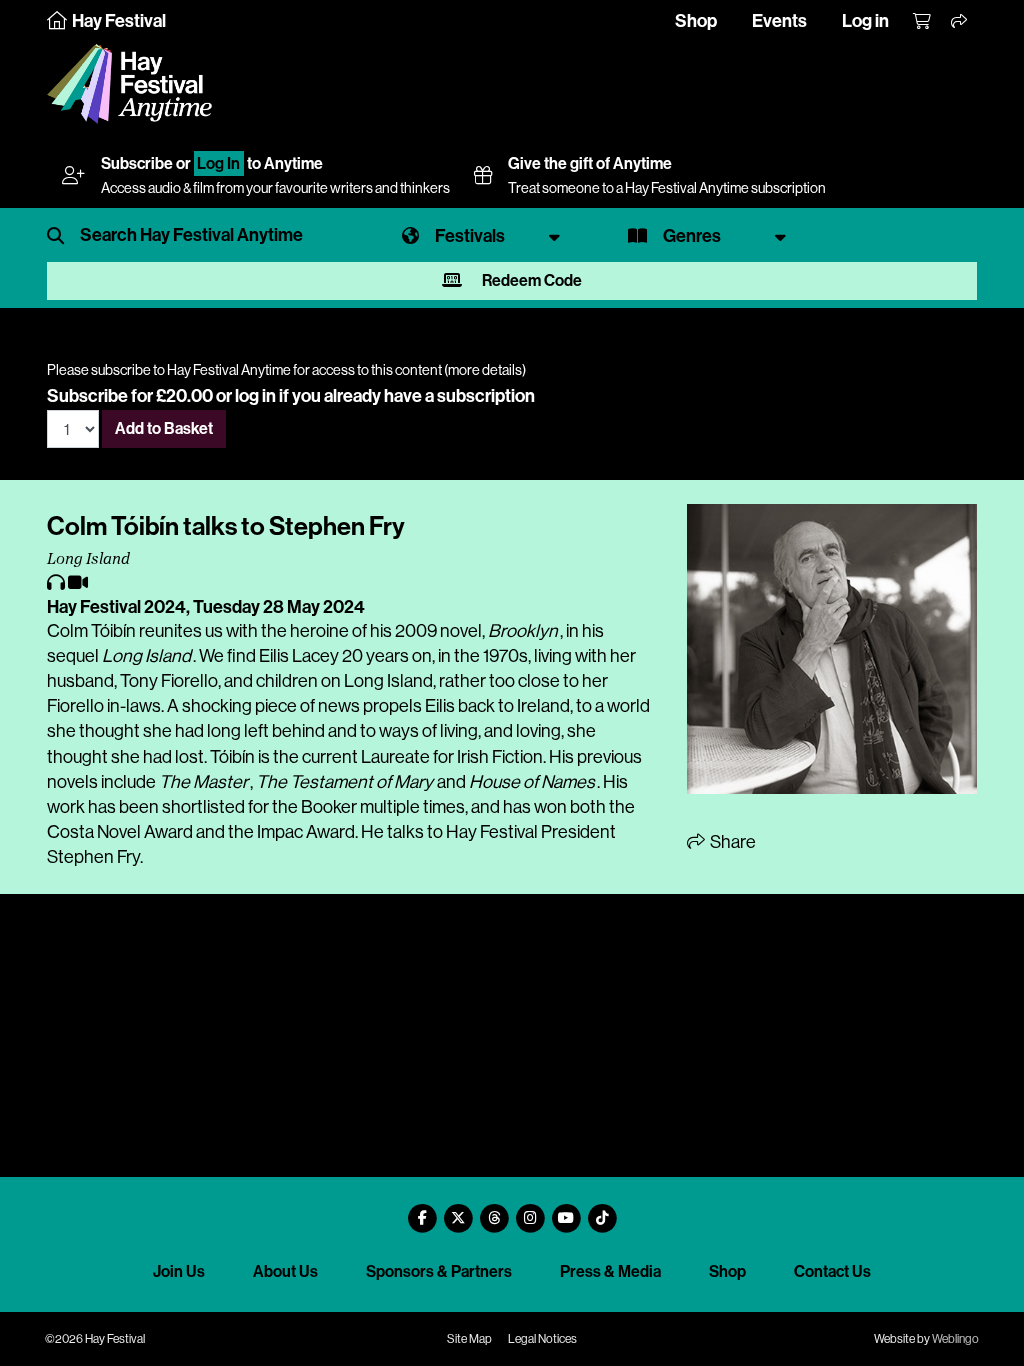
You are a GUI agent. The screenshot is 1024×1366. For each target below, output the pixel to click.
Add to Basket (164, 428)
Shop (696, 21)
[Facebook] (422, 1210)
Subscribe (137, 163)
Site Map (469, 1339)
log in (255, 396)
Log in (865, 21)
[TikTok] (602, 1210)
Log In (218, 163)
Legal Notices (542, 1339)
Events (779, 21)
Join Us (179, 1271)
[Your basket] (923, 22)
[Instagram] (530, 1210)
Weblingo (955, 1339)
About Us (285, 1271)
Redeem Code (530, 280)
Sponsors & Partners (439, 1271)
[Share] (960, 22)
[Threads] (494, 1210)
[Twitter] (458, 1210)
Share (731, 842)
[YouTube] (566, 1210)
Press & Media (610, 1271)
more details (485, 370)
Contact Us (832, 1271)
